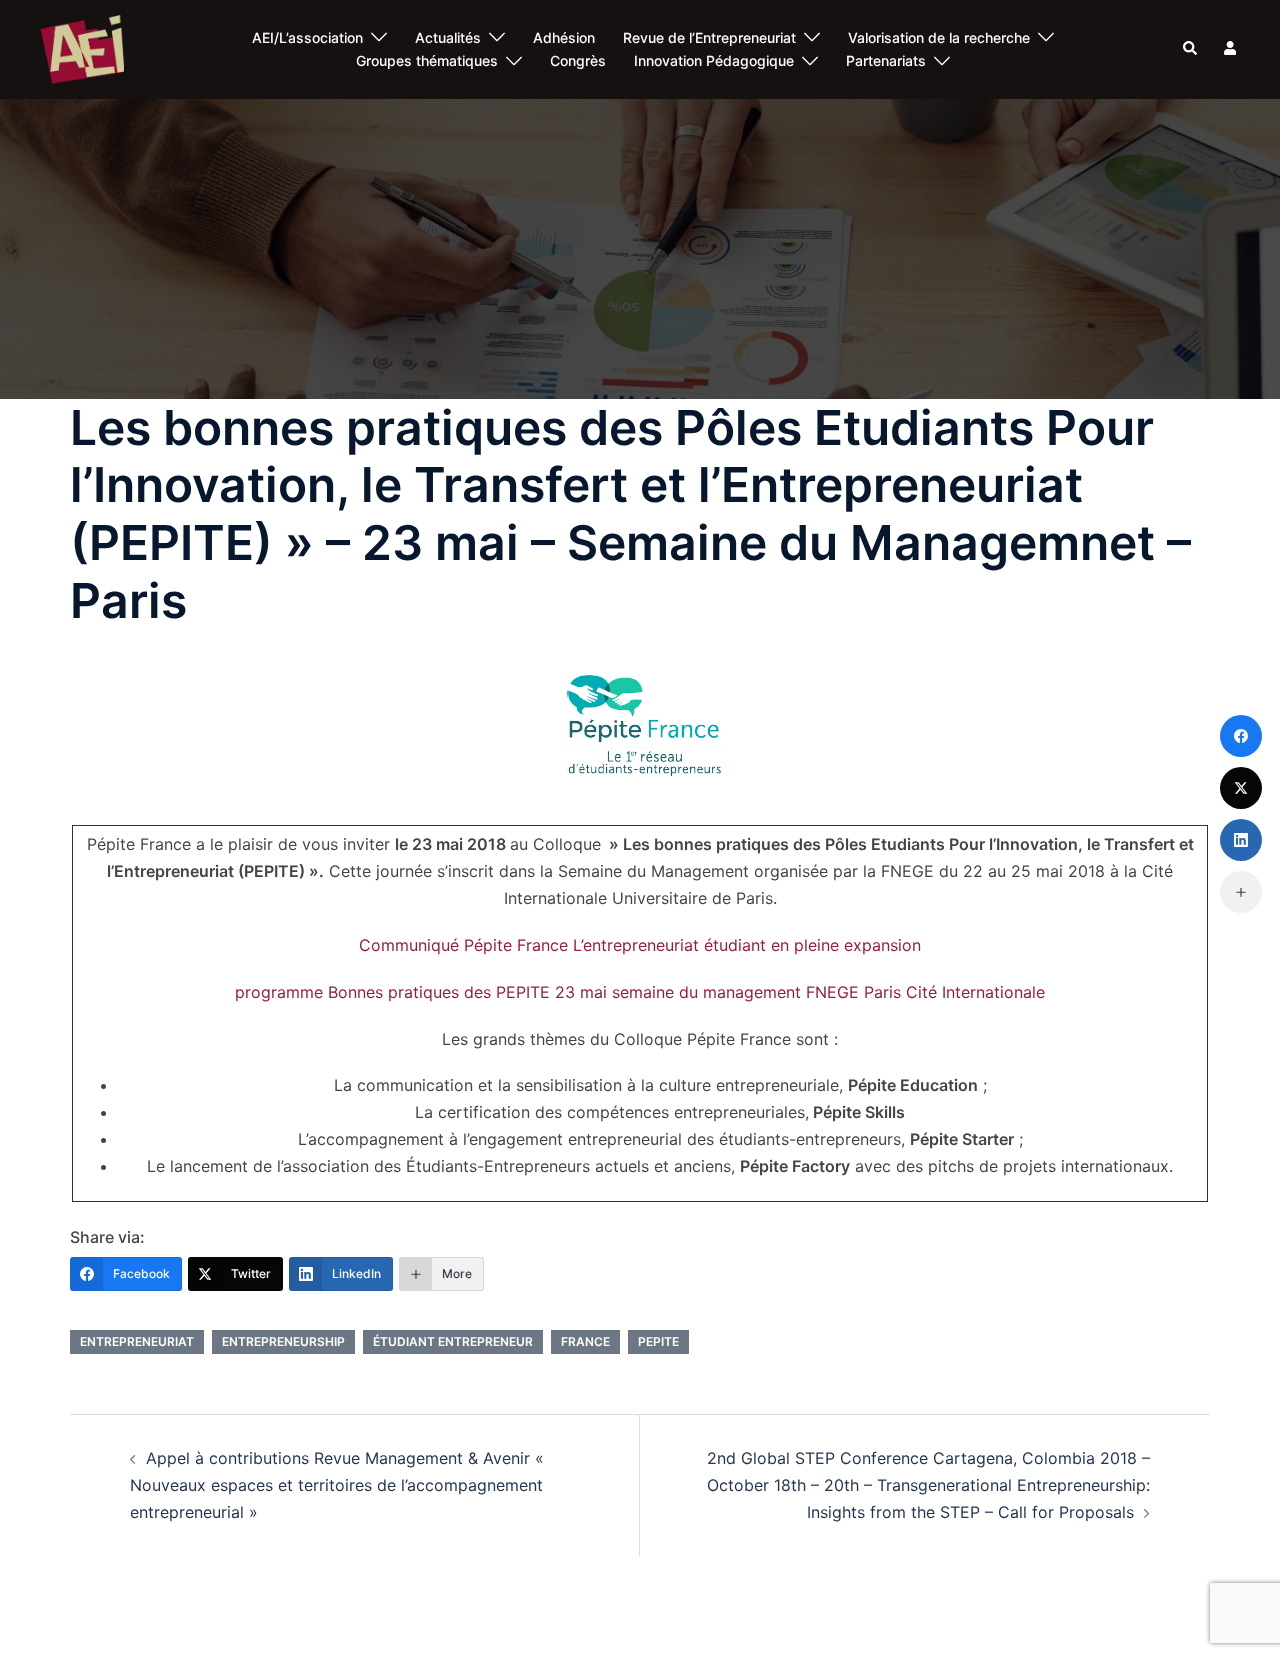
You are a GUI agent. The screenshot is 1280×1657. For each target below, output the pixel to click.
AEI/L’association (307, 37)
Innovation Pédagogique (714, 60)
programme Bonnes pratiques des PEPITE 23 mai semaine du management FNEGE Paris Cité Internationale (640, 992)
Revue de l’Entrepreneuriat (709, 37)
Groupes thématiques (427, 60)
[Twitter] (1241, 788)
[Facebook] (1241, 736)
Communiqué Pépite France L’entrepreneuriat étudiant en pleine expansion (640, 945)
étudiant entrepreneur (453, 1341)
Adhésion (564, 37)
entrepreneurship (283, 1341)
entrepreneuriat (137, 1341)
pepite (658, 1341)
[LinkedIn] (1241, 840)
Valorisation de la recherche (939, 37)
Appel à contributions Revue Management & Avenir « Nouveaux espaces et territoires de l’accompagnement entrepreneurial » (337, 1485)
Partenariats (886, 60)
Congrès (578, 60)
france (585, 1341)
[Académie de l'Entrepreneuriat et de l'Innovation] (82, 48)
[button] (1191, 49)
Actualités (448, 37)
